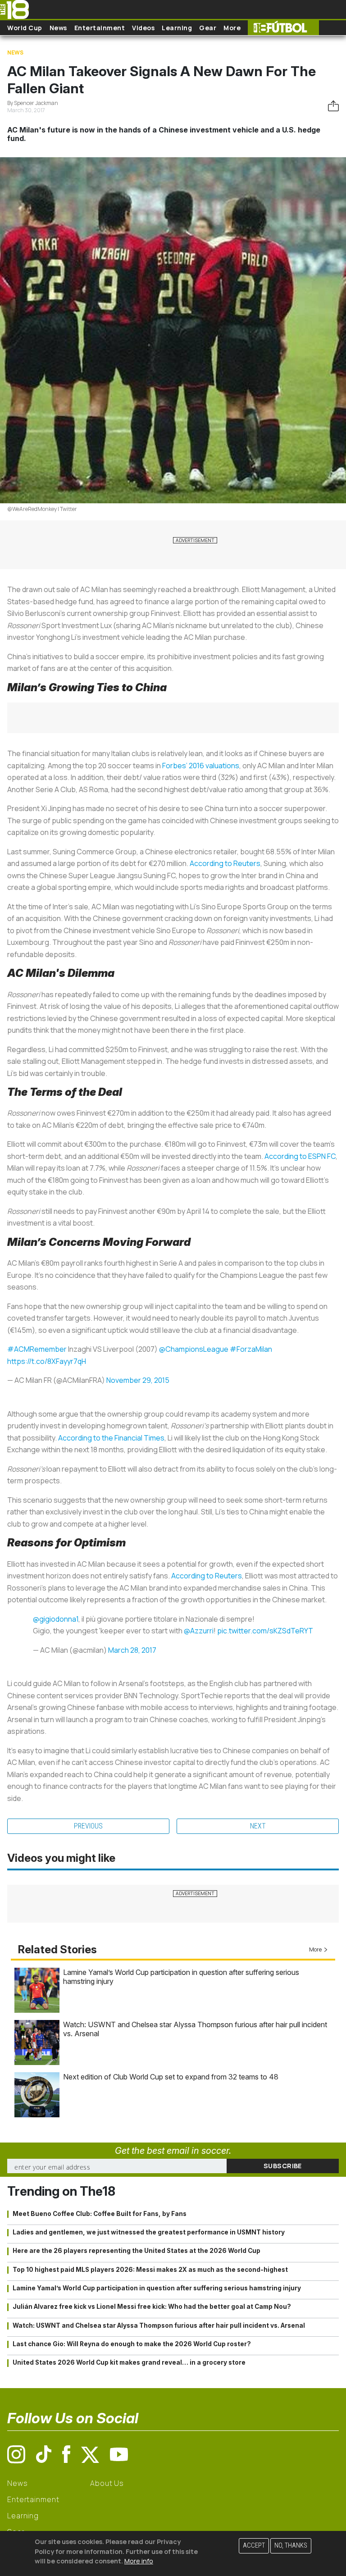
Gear (208, 28)
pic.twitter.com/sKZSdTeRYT (265, 1631)
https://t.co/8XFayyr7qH (47, 1361)
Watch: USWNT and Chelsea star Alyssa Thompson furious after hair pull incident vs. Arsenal (159, 2325)
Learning (177, 28)
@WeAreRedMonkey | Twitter (42, 509)
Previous (88, 1826)
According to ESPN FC (300, 1156)
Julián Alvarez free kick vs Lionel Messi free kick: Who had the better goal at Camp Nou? (152, 2307)
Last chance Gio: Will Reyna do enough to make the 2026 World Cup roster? (132, 2344)
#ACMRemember (37, 1349)
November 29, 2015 (138, 1380)
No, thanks (291, 2546)
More (232, 28)
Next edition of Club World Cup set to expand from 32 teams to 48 (171, 2077)
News (58, 28)
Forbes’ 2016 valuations (201, 766)
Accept (254, 2546)
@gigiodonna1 (56, 1619)
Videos (143, 28)
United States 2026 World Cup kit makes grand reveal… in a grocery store (129, 2362)
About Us (107, 2483)
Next (258, 1826)
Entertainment (100, 28)
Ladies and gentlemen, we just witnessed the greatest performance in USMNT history (149, 2232)
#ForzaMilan (251, 1349)
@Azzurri (199, 1631)
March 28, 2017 (132, 1650)
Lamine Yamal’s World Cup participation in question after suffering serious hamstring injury (157, 2288)
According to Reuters (225, 863)
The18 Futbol (283, 28)
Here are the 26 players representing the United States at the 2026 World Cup (137, 2251)
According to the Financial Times (111, 1438)
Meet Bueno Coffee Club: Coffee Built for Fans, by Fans (100, 2214)
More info (139, 2561)
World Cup (25, 28)
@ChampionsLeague (194, 1349)
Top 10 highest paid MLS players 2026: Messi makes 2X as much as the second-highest (150, 2270)
